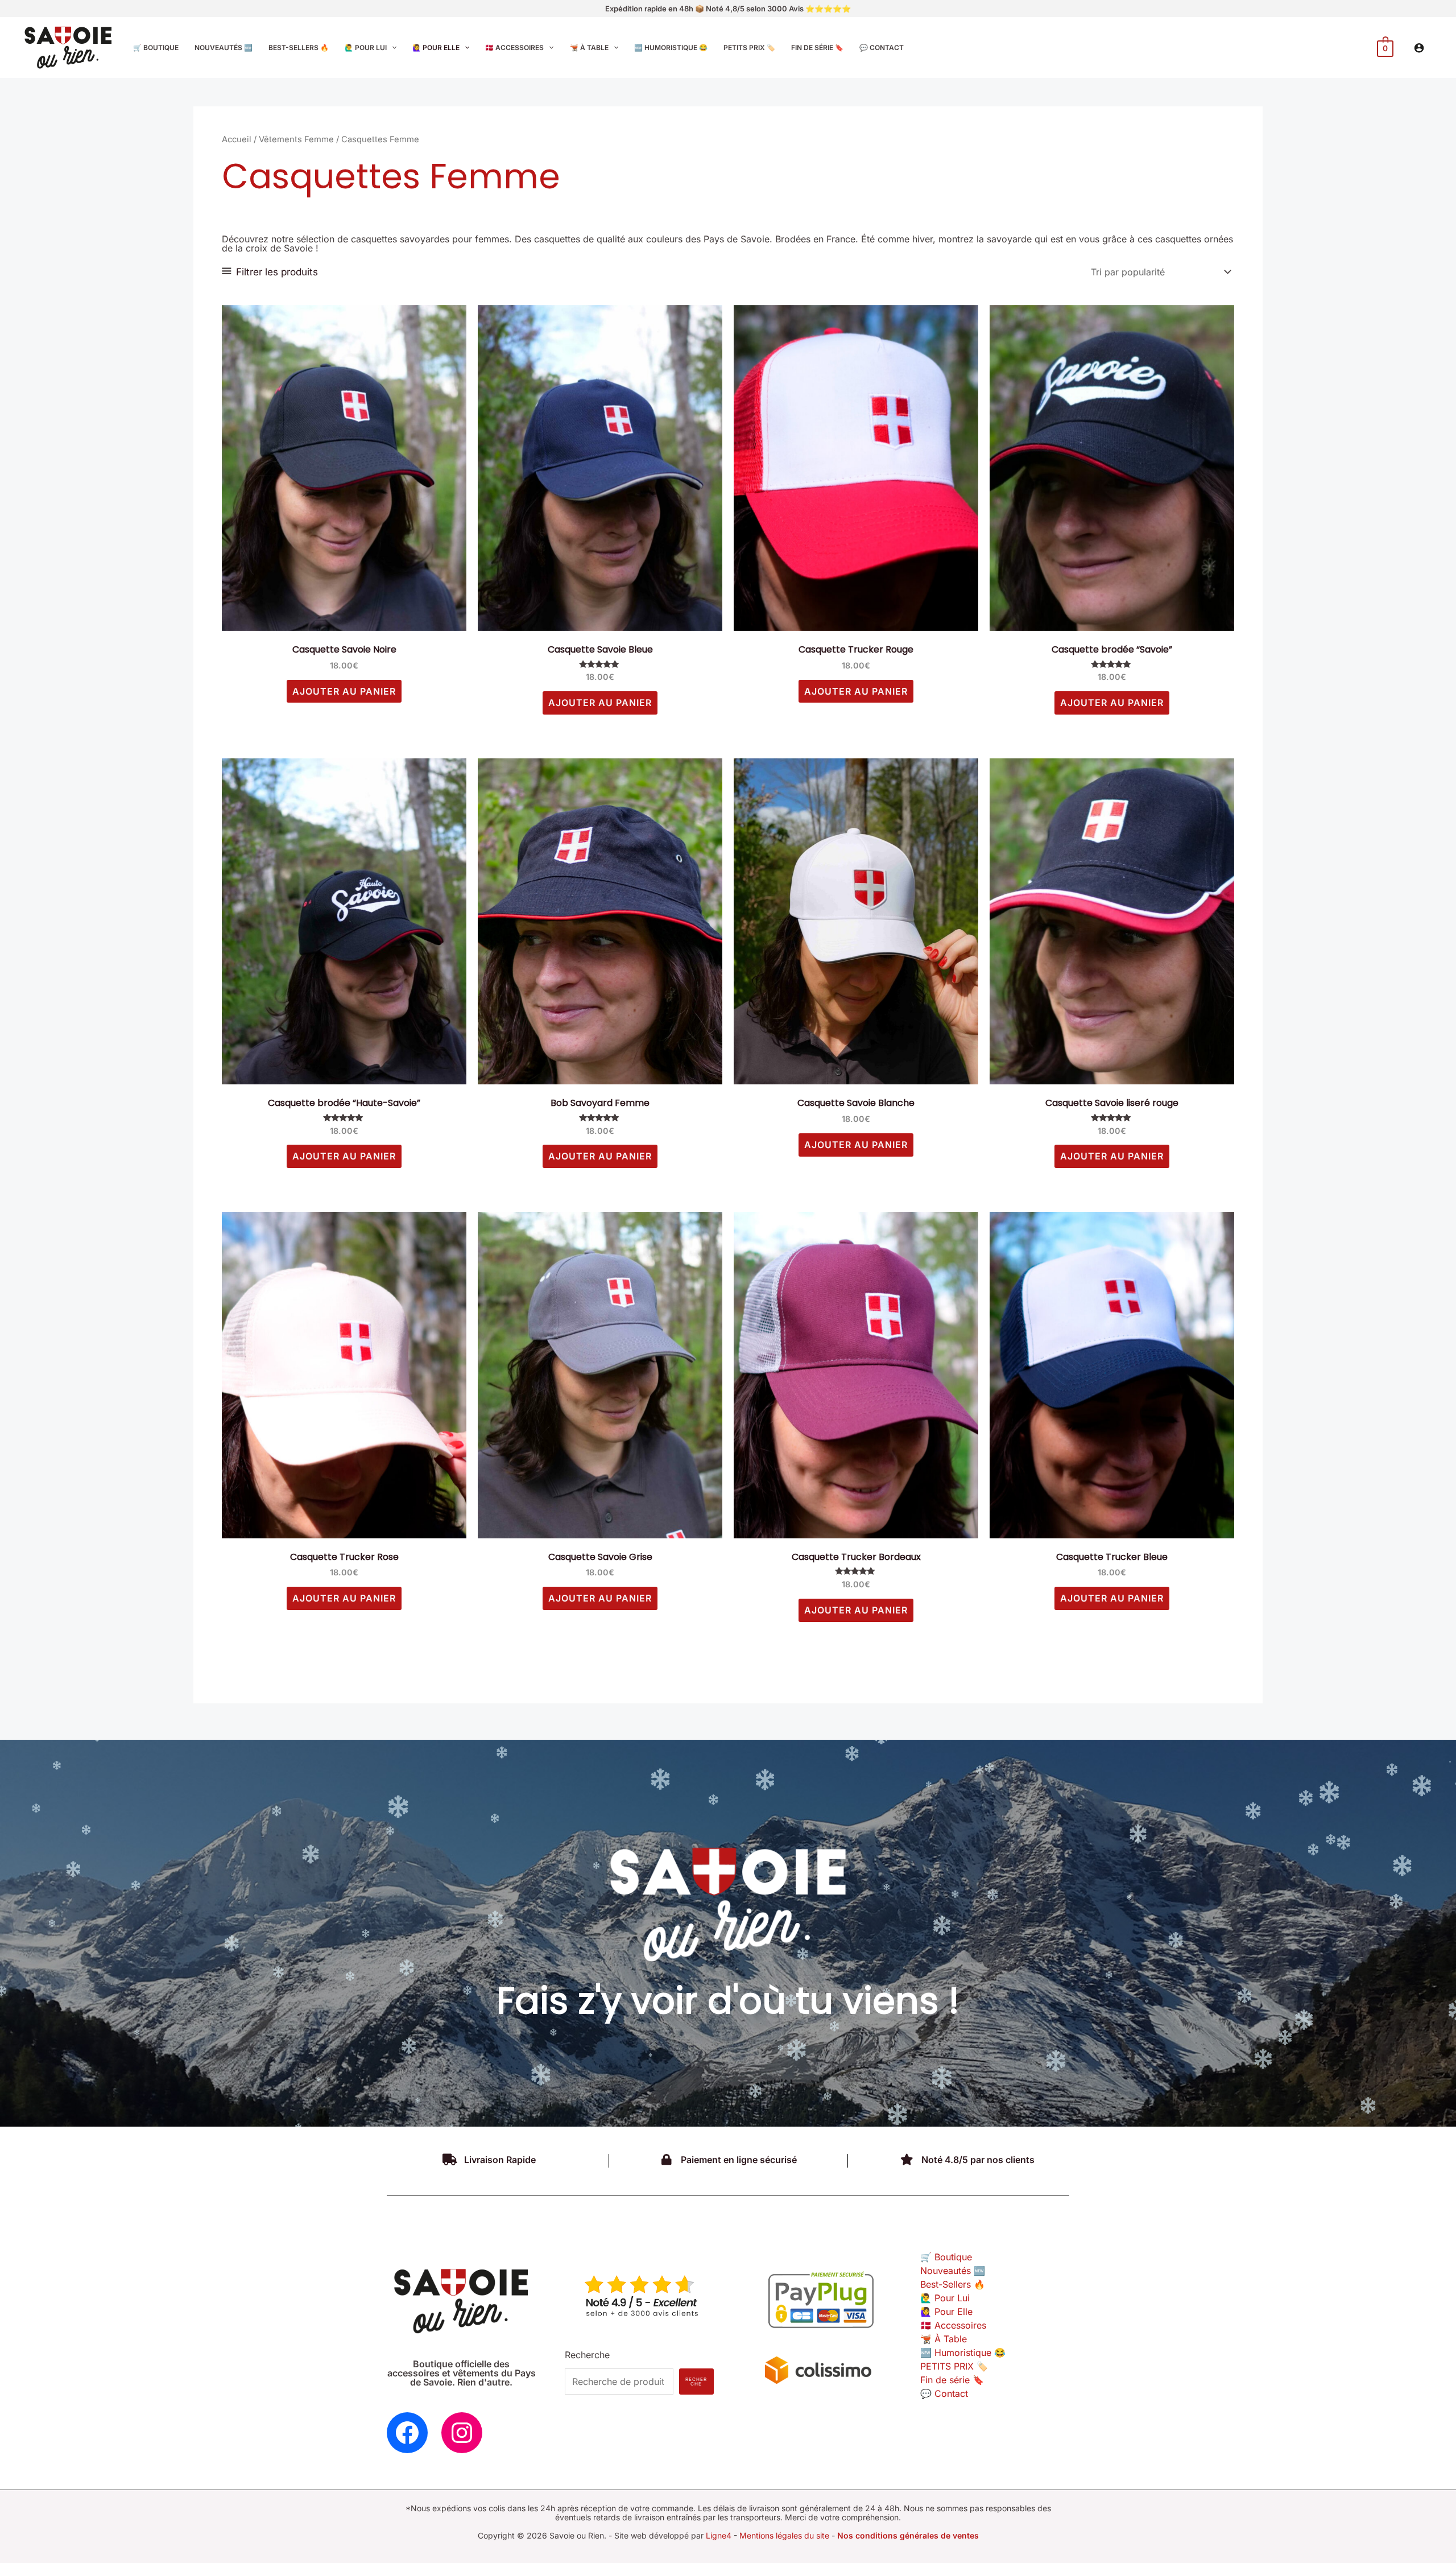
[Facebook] (407, 2433)
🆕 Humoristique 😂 (963, 2352)
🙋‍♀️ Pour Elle (946, 2312)
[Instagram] (462, 2433)
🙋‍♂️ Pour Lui (945, 2298)
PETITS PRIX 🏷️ (954, 2366)
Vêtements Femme (296, 139)
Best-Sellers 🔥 (953, 2284)
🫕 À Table (944, 2339)
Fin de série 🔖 (952, 2380)
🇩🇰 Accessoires (953, 2325)
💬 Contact (944, 2393)
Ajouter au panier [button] (344, 691)
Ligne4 (719, 2535)
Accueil (237, 139)
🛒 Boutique (946, 2257)
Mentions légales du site (784, 2535)
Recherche (587, 2355)
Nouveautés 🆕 (953, 2271)
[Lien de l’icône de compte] (1419, 48)
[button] (392, 48)
